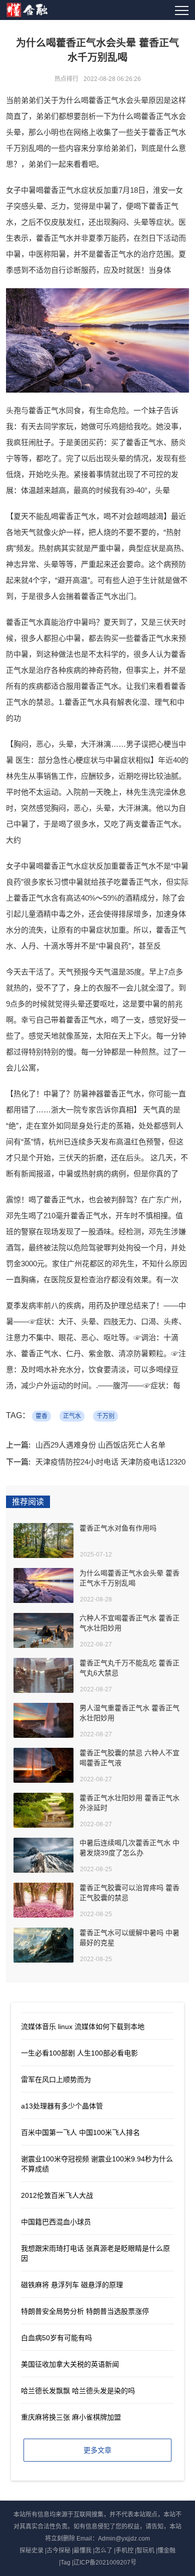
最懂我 (82, 2551)
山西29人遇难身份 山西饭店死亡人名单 (100, 1445)
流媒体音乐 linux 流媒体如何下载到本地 (83, 2027)
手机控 (124, 2551)
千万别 (105, 1416)
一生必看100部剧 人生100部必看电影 (79, 2053)
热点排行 (66, 79)
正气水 (72, 1416)
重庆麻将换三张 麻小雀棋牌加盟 (71, 2417)
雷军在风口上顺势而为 (56, 2079)
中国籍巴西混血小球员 (56, 2222)
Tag (65, 2563)
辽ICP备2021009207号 (105, 2563)
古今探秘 (58, 2551)
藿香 (41, 1416)
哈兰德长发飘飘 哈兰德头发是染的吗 (78, 2391)
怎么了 (103, 2551)
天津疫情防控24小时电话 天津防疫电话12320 (110, 1462)
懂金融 (166, 2551)
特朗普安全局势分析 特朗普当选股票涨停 (85, 2311)
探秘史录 (31, 2551)
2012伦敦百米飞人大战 (57, 2195)
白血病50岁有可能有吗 (56, 2338)
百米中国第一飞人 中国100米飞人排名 (80, 2132)
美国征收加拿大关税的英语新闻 (70, 2364)
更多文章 (97, 2450)
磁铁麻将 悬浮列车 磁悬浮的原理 (72, 2285)
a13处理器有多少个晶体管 (62, 2106)
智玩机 (145, 2551)
